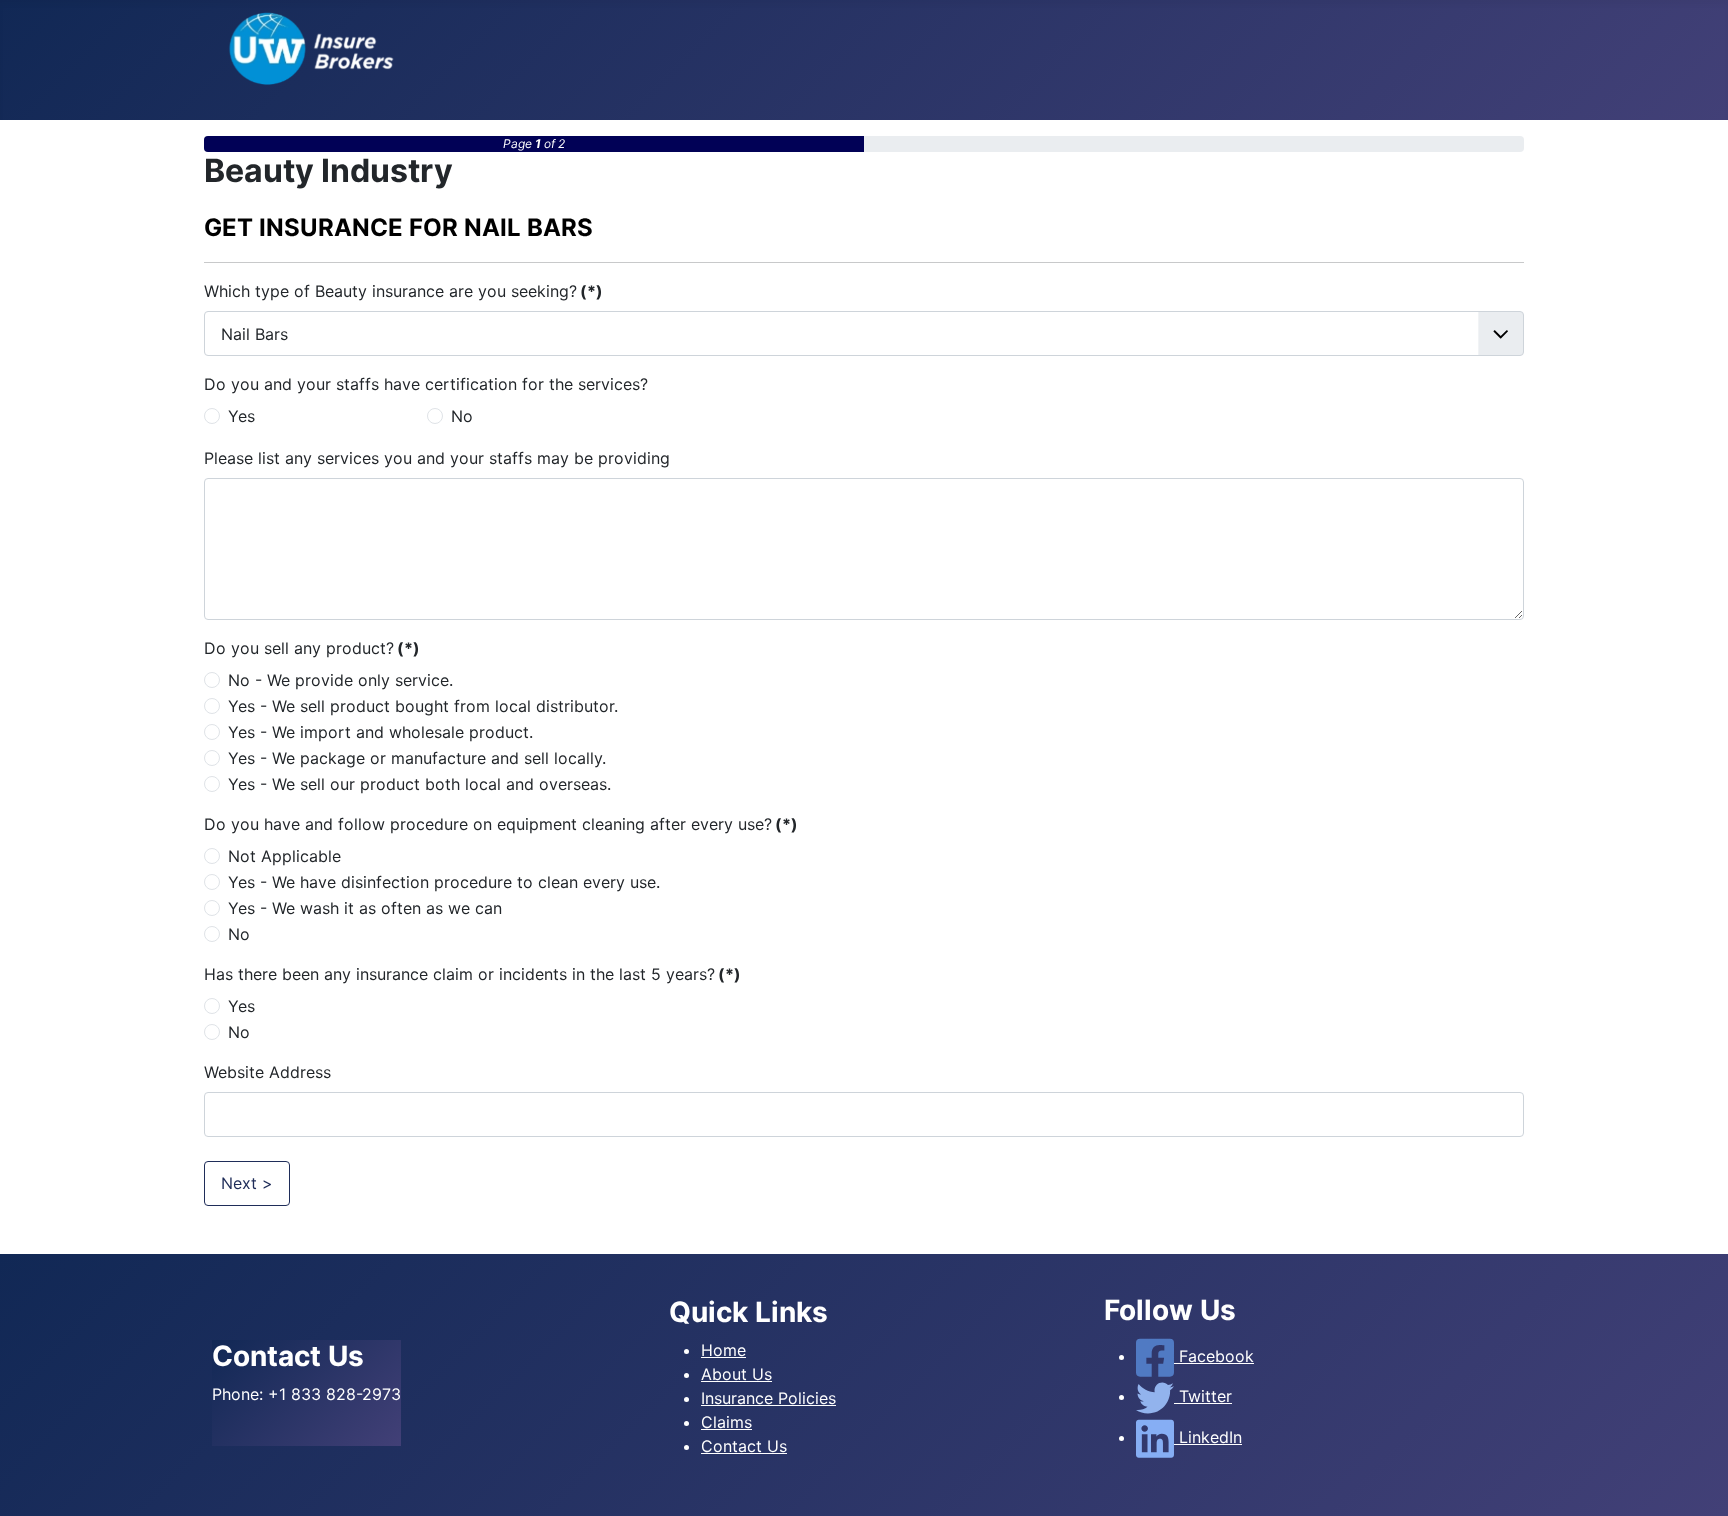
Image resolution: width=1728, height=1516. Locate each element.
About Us (736, 1374)
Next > (247, 1183)
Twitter (1203, 1396)
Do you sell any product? (312, 648)
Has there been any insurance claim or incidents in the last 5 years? (472, 974)
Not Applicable (284, 856)
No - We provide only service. (340, 680)
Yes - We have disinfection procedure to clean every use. (444, 882)
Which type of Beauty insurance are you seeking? (403, 291)
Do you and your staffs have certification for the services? (426, 384)
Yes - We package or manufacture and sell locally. (417, 758)
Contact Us (744, 1446)
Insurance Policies (768, 1398)
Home (723, 1350)
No (462, 416)
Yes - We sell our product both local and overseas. (419, 784)
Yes (241, 416)
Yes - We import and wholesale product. (380, 732)
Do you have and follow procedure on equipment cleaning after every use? (501, 824)
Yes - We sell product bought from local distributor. (423, 706)
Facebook (1214, 1356)
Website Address (267, 1072)
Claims (726, 1422)
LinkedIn (1208, 1437)
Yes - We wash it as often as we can (365, 908)
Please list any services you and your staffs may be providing (437, 458)
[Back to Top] (1693, 1479)
